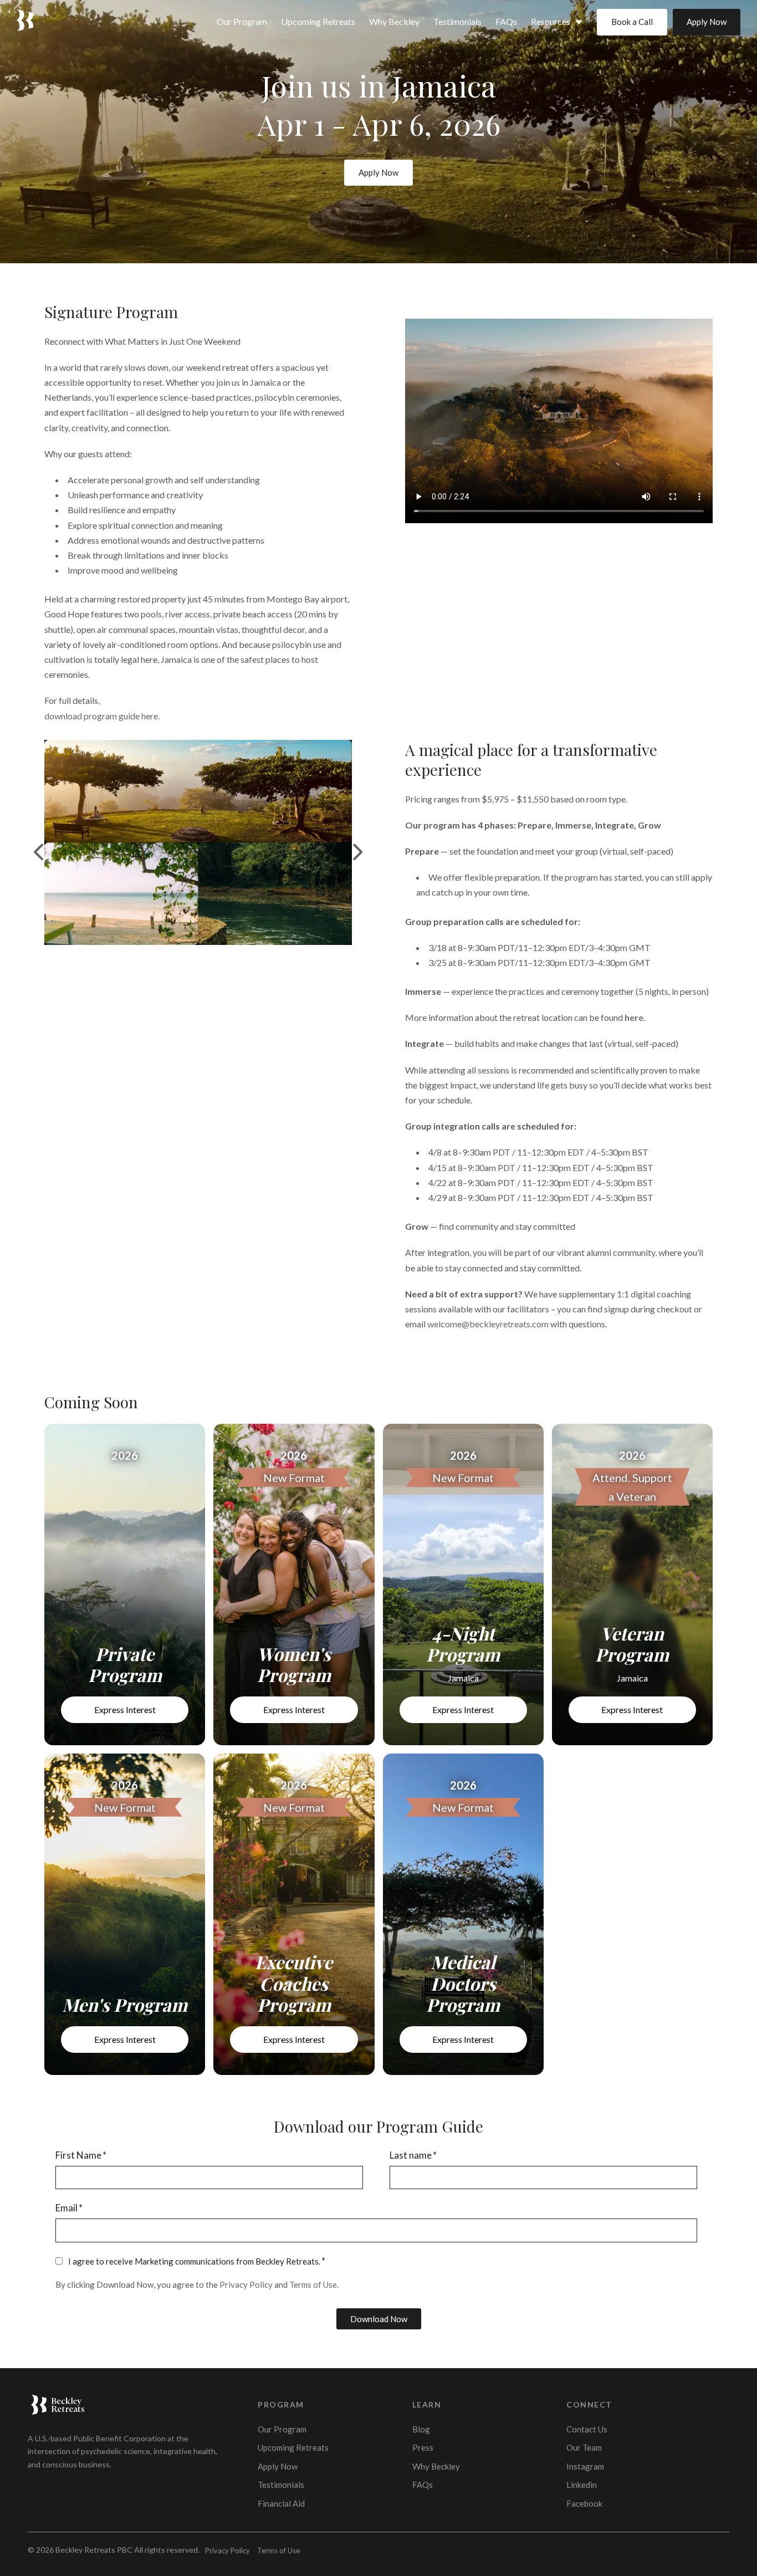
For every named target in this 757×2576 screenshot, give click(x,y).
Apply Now (707, 22)
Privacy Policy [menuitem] (227, 2551)
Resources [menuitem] (551, 21)
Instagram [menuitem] (585, 2466)
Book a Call (632, 22)
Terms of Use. (314, 2284)
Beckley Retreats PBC (94, 2550)
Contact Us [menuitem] (587, 2429)
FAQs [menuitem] (506, 21)
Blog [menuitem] (421, 2429)
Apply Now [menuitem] (278, 2466)
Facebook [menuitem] (584, 2503)
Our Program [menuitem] (242, 21)
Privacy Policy (246, 2284)
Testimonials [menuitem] (457, 21)
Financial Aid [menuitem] (281, 2503)
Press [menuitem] (423, 2447)
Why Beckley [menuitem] (394, 21)
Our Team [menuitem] (584, 2447)
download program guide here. (102, 716)
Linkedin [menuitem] (582, 2485)
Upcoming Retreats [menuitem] (318, 21)
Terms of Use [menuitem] (278, 2551)
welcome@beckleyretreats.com (488, 1324)
